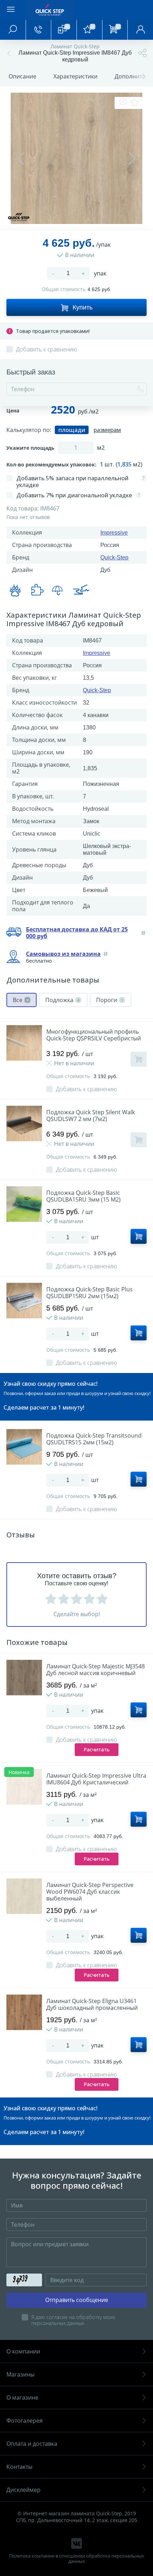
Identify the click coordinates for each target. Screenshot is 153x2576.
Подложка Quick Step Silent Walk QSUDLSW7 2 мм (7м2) (91, 1116)
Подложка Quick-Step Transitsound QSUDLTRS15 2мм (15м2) (94, 1439)
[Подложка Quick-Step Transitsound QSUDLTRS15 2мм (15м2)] (24, 1447)
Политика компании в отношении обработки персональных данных (77, 2559)
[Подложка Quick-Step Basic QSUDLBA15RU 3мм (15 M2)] (24, 1204)
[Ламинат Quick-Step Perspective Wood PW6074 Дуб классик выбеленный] (24, 1896)
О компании (23, 2351)
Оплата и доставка (32, 2444)
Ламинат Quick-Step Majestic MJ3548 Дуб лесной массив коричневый (96, 1670)
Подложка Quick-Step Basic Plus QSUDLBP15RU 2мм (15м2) (89, 1293)
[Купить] (139, 1059)
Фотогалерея (25, 2421)
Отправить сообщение (77, 2300)
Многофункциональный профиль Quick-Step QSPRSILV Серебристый (94, 1035)
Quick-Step (114, 557)
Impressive (114, 533)
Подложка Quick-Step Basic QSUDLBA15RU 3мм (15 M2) (83, 1196)
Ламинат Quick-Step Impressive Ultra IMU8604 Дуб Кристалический (96, 1779)
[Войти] (140, 30)
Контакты (19, 2467)
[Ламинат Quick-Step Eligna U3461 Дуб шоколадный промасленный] (24, 2012)
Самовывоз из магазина (63, 954)
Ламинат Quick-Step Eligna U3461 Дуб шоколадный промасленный (92, 2005)
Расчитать (97, 1749)
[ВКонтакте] (76, 2543)
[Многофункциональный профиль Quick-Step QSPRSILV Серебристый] (24, 1043)
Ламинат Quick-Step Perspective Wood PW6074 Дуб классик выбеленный (90, 1892)
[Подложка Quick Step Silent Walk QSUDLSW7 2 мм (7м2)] (24, 1123)
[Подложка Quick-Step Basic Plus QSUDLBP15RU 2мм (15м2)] (24, 1301)
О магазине (22, 2397)
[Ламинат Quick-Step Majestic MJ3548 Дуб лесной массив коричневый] (24, 1678)
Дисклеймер (23, 2490)
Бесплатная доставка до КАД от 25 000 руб (77, 933)
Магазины (20, 2374)
